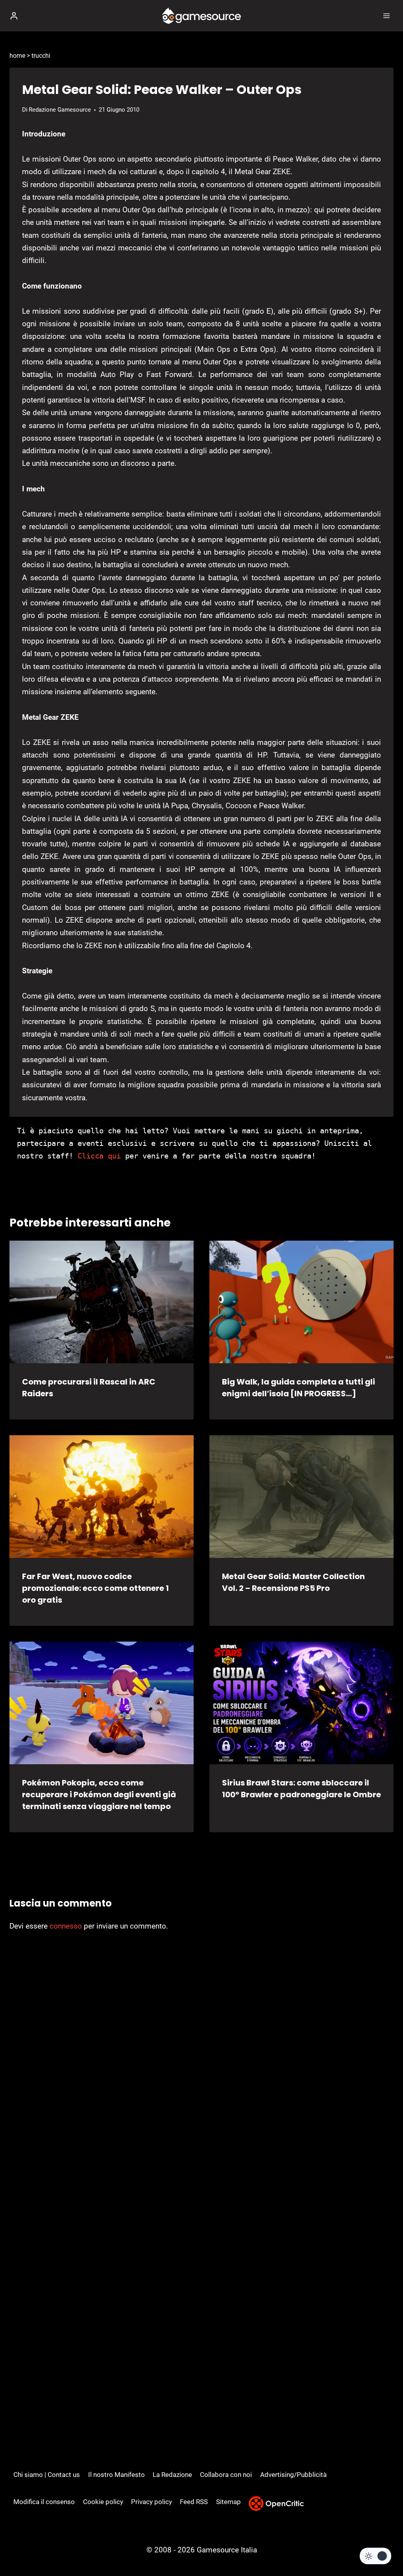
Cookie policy (103, 2502)
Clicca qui (99, 1156)
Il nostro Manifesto (116, 2475)
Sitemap (228, 2502)
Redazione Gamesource (60, 110)
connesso (66, 1926)
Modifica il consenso (44, 2502)
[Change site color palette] (375, 2556)
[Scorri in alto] (384, 2546)
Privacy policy (152, 2502)
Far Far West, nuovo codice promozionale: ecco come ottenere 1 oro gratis (95, 1588)
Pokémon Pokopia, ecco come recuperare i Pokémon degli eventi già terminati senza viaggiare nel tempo (99, 1795)
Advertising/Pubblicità (293, 2475)
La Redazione (172, 2475)
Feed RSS (194, 2502)
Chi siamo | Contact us (47, 2475)
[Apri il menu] (386, 16)
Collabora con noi (226, 2475)
